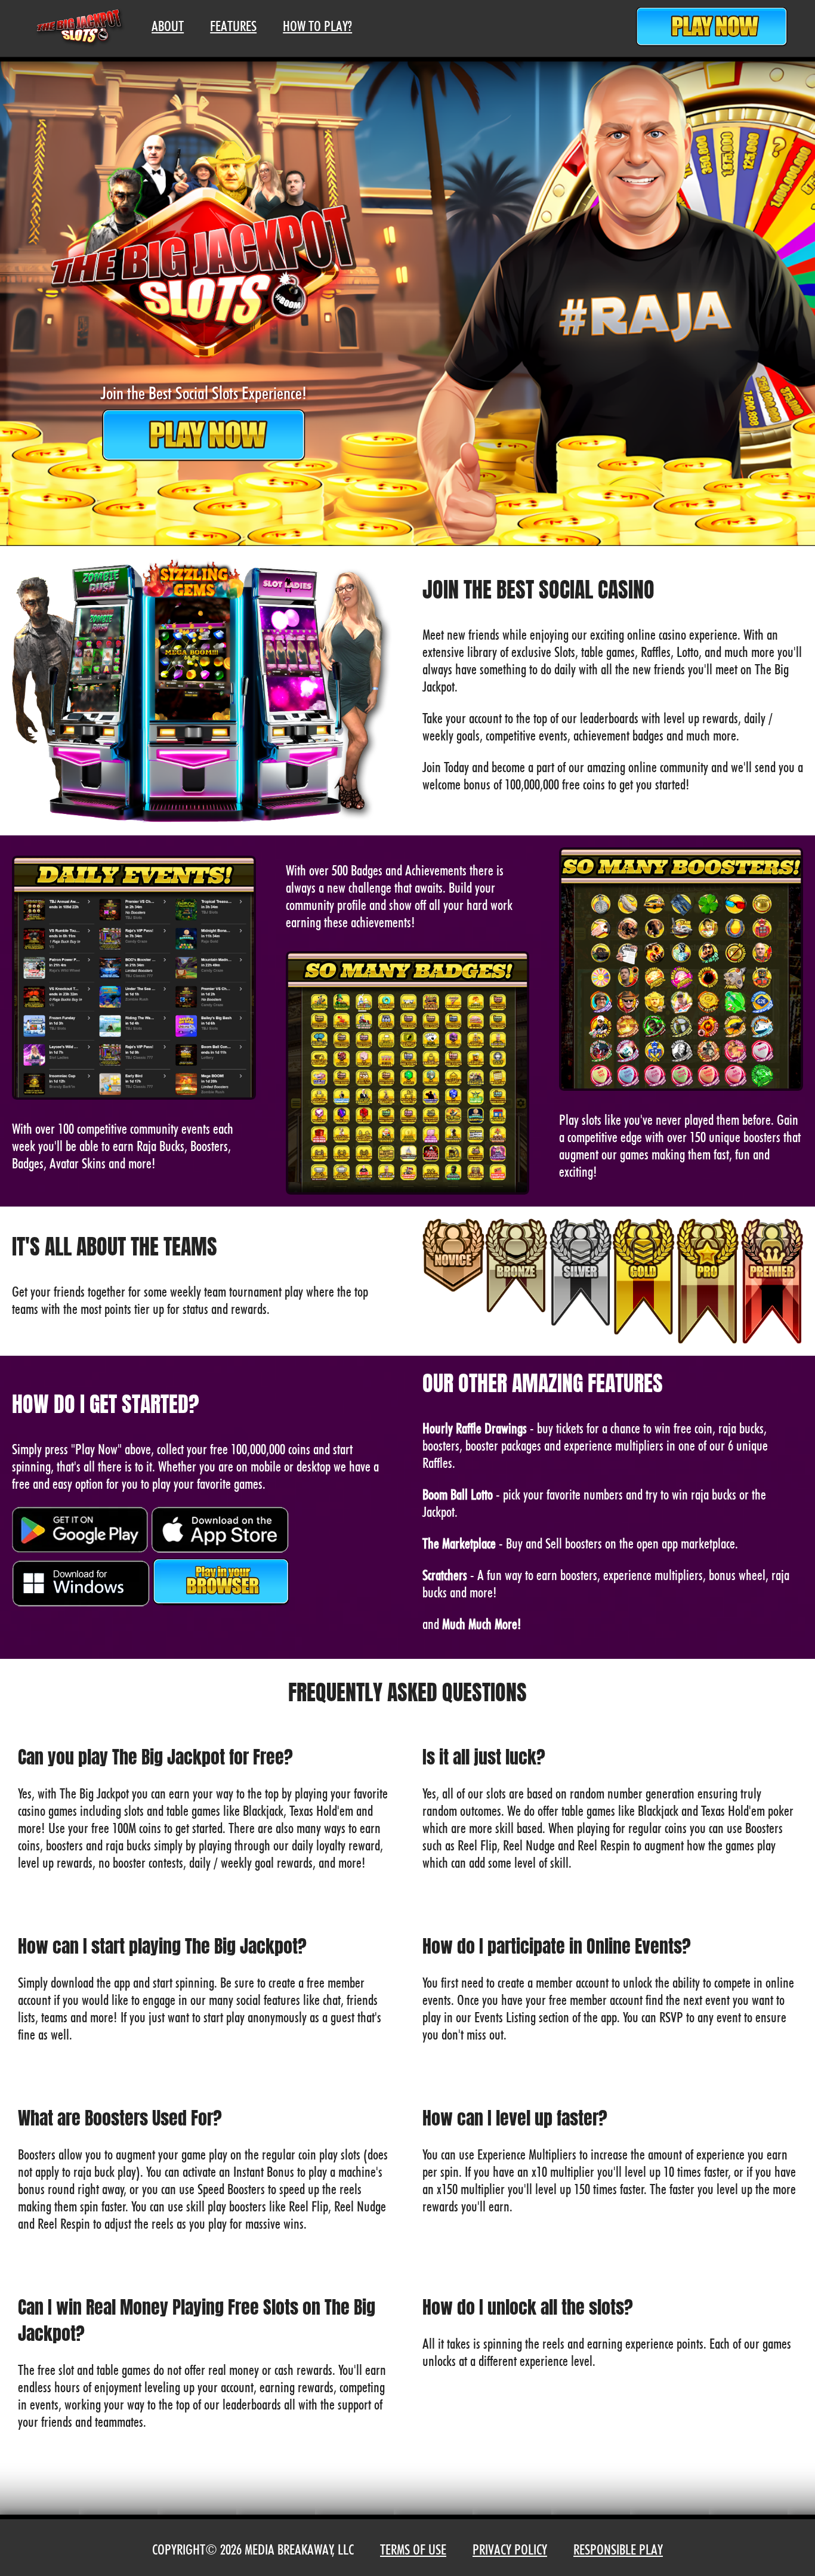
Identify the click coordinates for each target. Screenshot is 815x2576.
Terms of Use (413, 2549)
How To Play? (317, 26)
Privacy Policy (510, 2549)
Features (233, 26)
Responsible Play (618, 2549)
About (168, 26)
